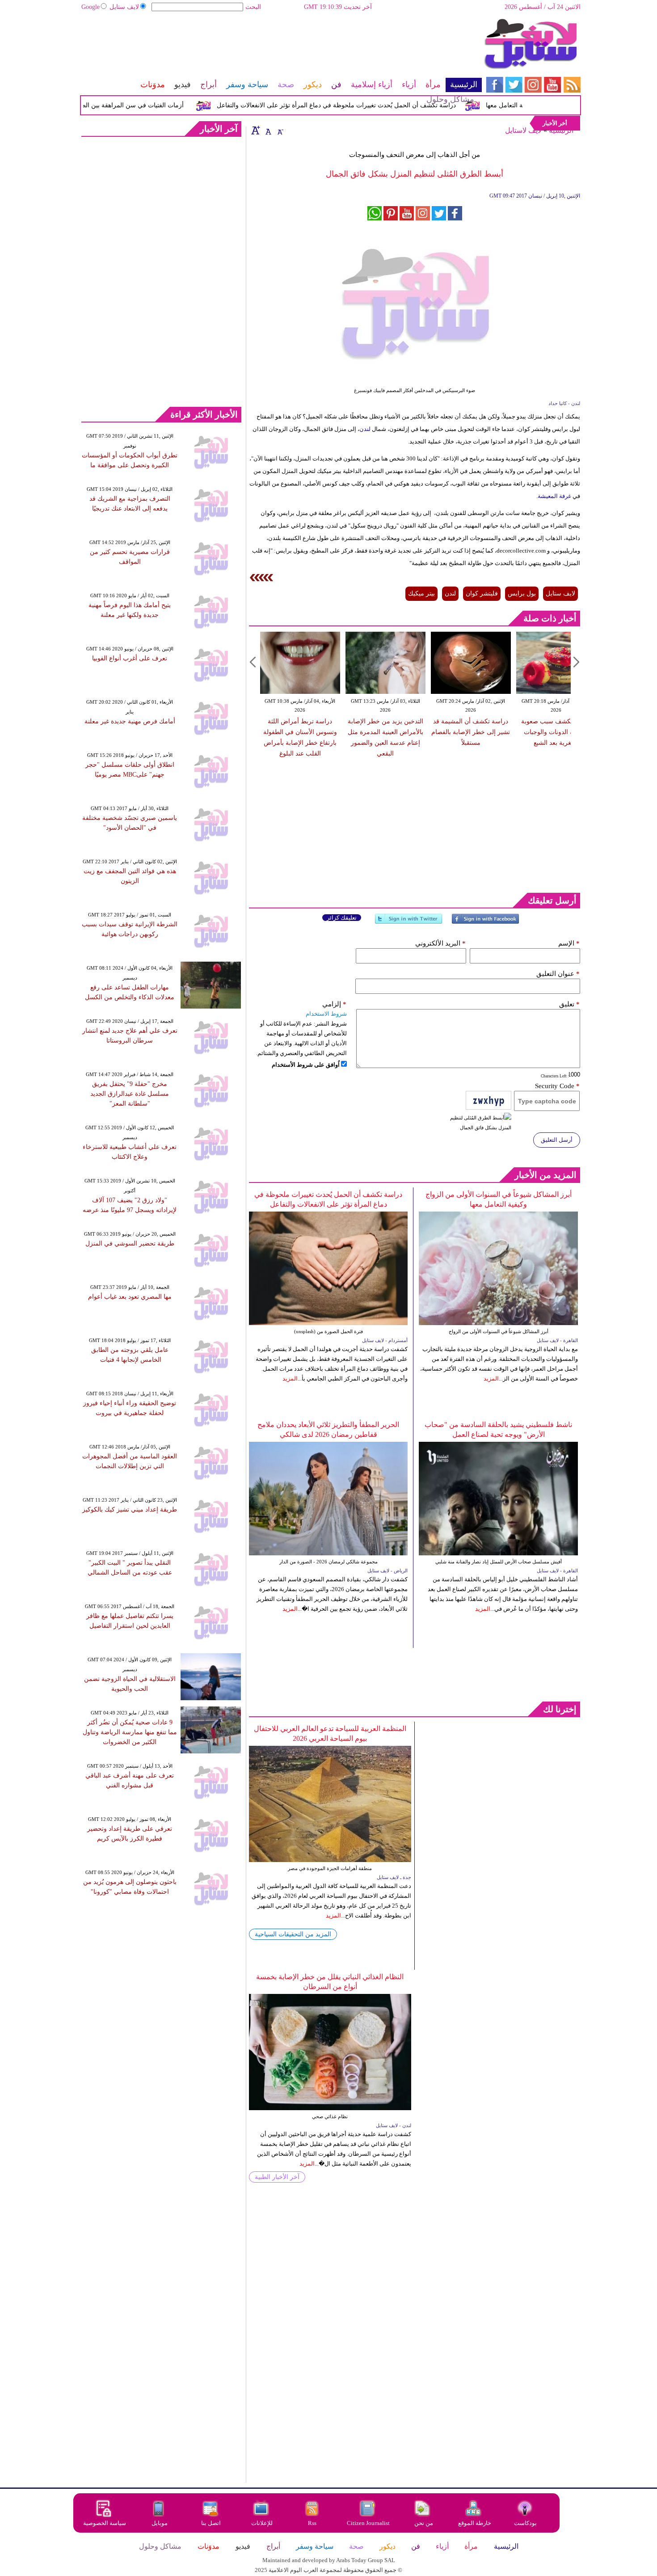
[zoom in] (256, 130)
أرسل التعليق (557, 1140)
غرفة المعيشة (554, 496)
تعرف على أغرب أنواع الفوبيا (130, 658)
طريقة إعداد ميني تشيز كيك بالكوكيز (130, 1510)
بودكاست (525, 2523)
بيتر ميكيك (421, 593)
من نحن (424, 2523)
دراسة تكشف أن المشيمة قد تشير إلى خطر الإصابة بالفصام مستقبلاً (471, 732)
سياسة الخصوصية (105, 2523)
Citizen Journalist (368, 2523)
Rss (313, 2523)
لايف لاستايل (523, 130)
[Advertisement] (281, 47)
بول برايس (522, 593)
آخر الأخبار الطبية (277, 2177)
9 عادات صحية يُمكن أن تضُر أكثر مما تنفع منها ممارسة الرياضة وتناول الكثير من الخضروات (130, 1732)
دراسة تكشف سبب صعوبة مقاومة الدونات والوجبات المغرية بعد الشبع (556, 732)
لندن (365, 429)
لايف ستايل (124, 7)
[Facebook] (485, 923)
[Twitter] (409, 923)
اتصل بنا (211, 2523)
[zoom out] (280, 130)
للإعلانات (262, 2523)
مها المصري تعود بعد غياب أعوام (130, 1297)
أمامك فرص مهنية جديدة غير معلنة (130, 721)
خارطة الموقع (475, 2523)
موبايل (160, 2523)
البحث (253, 7)
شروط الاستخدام (326, 1014)
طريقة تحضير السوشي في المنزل (130, 1244)
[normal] (267, 130)
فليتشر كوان (482, 593)
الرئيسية (561, 130)
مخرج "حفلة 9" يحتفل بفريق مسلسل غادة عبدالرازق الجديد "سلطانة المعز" (130, 1094)
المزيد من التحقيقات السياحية (293, 1934)
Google (91, 7)
